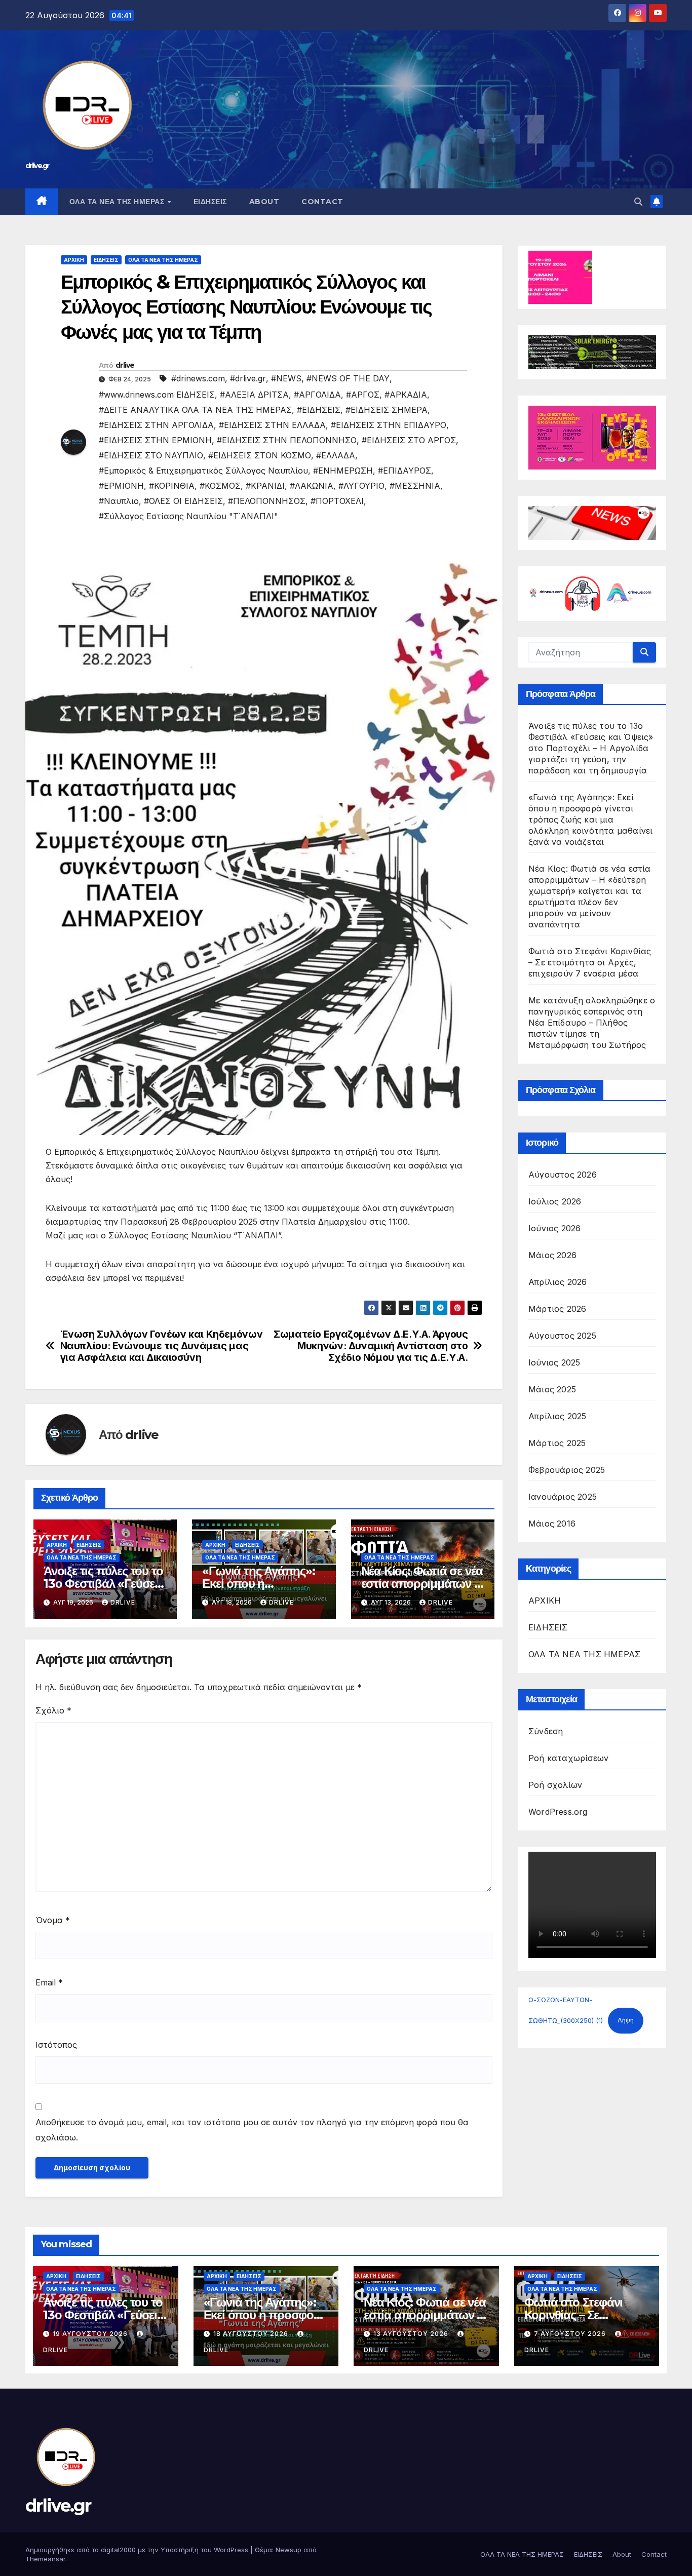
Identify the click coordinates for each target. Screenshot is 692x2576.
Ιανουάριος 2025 (563, 1497)
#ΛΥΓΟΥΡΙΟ (361, 486)
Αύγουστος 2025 (562, 1336)
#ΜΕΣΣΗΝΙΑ (415, 486)
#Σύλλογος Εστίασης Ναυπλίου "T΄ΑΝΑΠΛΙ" (188, 516)
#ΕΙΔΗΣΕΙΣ (319, 410)
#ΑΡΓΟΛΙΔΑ (317, 395)
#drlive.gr (248, 378)
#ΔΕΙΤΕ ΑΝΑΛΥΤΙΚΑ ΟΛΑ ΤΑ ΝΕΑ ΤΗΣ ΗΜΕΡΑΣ (195, 410)
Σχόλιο (53, 1710)
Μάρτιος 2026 (557, 1309)
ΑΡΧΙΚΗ (74, 260)
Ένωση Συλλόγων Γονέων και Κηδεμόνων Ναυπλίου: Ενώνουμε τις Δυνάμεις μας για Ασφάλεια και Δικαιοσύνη (162, 1346)
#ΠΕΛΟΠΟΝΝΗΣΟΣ (267, 501)
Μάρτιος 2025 (557, 1443)
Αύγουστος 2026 (563, 1175)
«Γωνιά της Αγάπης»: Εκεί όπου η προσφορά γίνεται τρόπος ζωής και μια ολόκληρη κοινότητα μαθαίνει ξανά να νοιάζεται (590, 819)
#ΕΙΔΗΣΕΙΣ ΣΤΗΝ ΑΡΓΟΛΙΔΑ (156, 425)
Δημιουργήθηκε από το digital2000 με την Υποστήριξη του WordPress (138, 2550)
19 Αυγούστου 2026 (91, 2334)
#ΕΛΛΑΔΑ (336, 455)
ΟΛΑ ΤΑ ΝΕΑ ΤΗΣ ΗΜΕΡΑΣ (118, 202)
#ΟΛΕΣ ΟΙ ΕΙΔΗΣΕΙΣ (183, 501)
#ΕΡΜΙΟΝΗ (121, 486)
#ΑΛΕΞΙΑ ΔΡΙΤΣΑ (254, 395)
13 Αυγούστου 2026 (412, 2334)
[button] (638, 202)
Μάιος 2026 (552, 1255)
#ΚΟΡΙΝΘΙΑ (172, 486)
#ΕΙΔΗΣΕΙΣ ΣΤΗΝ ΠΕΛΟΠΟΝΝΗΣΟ (287, 440)
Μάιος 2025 (552, 1389)
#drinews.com (198, 378)
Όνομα (53, 1920)
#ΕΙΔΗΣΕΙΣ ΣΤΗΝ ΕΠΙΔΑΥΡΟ (389, 425)
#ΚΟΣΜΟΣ (220, 486)
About (264, 202)
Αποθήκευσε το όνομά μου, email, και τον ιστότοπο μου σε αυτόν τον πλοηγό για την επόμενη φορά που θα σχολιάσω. (252, 2130)
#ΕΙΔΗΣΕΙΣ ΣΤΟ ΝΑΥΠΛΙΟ (151, 455)
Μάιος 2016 (552, 1524)
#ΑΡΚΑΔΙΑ (406, 395)
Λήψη (626, 2020)
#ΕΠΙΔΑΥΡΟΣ (405, 471)
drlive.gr (37, 166)
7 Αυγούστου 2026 (571, 2334)
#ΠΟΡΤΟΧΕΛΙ (337, 501)
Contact (322, 202)
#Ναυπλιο (119, 501)
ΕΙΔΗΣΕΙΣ (210, 202)
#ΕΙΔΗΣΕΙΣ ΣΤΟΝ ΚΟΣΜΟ (260, 455)
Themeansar (45, 2559)
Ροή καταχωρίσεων (568, 1758)
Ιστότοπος (56, 2045)
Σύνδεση (546, 1731)
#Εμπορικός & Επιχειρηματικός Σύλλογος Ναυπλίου (203, 471)
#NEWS (286, 378)
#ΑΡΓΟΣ (363, 395)
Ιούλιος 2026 (555, 1201)
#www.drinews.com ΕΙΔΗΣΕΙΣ (157, 395)
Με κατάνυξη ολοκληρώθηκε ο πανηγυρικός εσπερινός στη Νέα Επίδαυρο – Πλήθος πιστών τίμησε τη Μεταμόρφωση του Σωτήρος (592, 1023)
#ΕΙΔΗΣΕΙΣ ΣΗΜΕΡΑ (387, 410)
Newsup (289, 2550)
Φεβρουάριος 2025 (567, 1470)
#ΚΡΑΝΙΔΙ (265, 486)
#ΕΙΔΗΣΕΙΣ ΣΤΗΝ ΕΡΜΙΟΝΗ (155, 440)
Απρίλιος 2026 (558, 1282)
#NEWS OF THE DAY (348, 378)
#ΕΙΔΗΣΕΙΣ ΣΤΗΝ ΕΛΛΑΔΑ (272, 425)
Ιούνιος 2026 (554, 1228)
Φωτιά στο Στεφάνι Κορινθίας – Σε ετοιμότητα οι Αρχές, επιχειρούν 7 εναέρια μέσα (590, 962)
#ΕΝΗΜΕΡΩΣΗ (343, 471)
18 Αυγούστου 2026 (252, 2334)
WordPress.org (558, 1812)
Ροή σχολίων (555, 1785)
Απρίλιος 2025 (558, 1416)
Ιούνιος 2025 (554, 1362)
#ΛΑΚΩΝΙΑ (312, 486)
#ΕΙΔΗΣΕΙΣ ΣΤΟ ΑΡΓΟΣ (409, 440)
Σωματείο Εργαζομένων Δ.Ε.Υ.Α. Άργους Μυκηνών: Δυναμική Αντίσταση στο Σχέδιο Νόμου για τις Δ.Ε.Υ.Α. (371, 1346)
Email (49, 1982)
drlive (125, 365)
